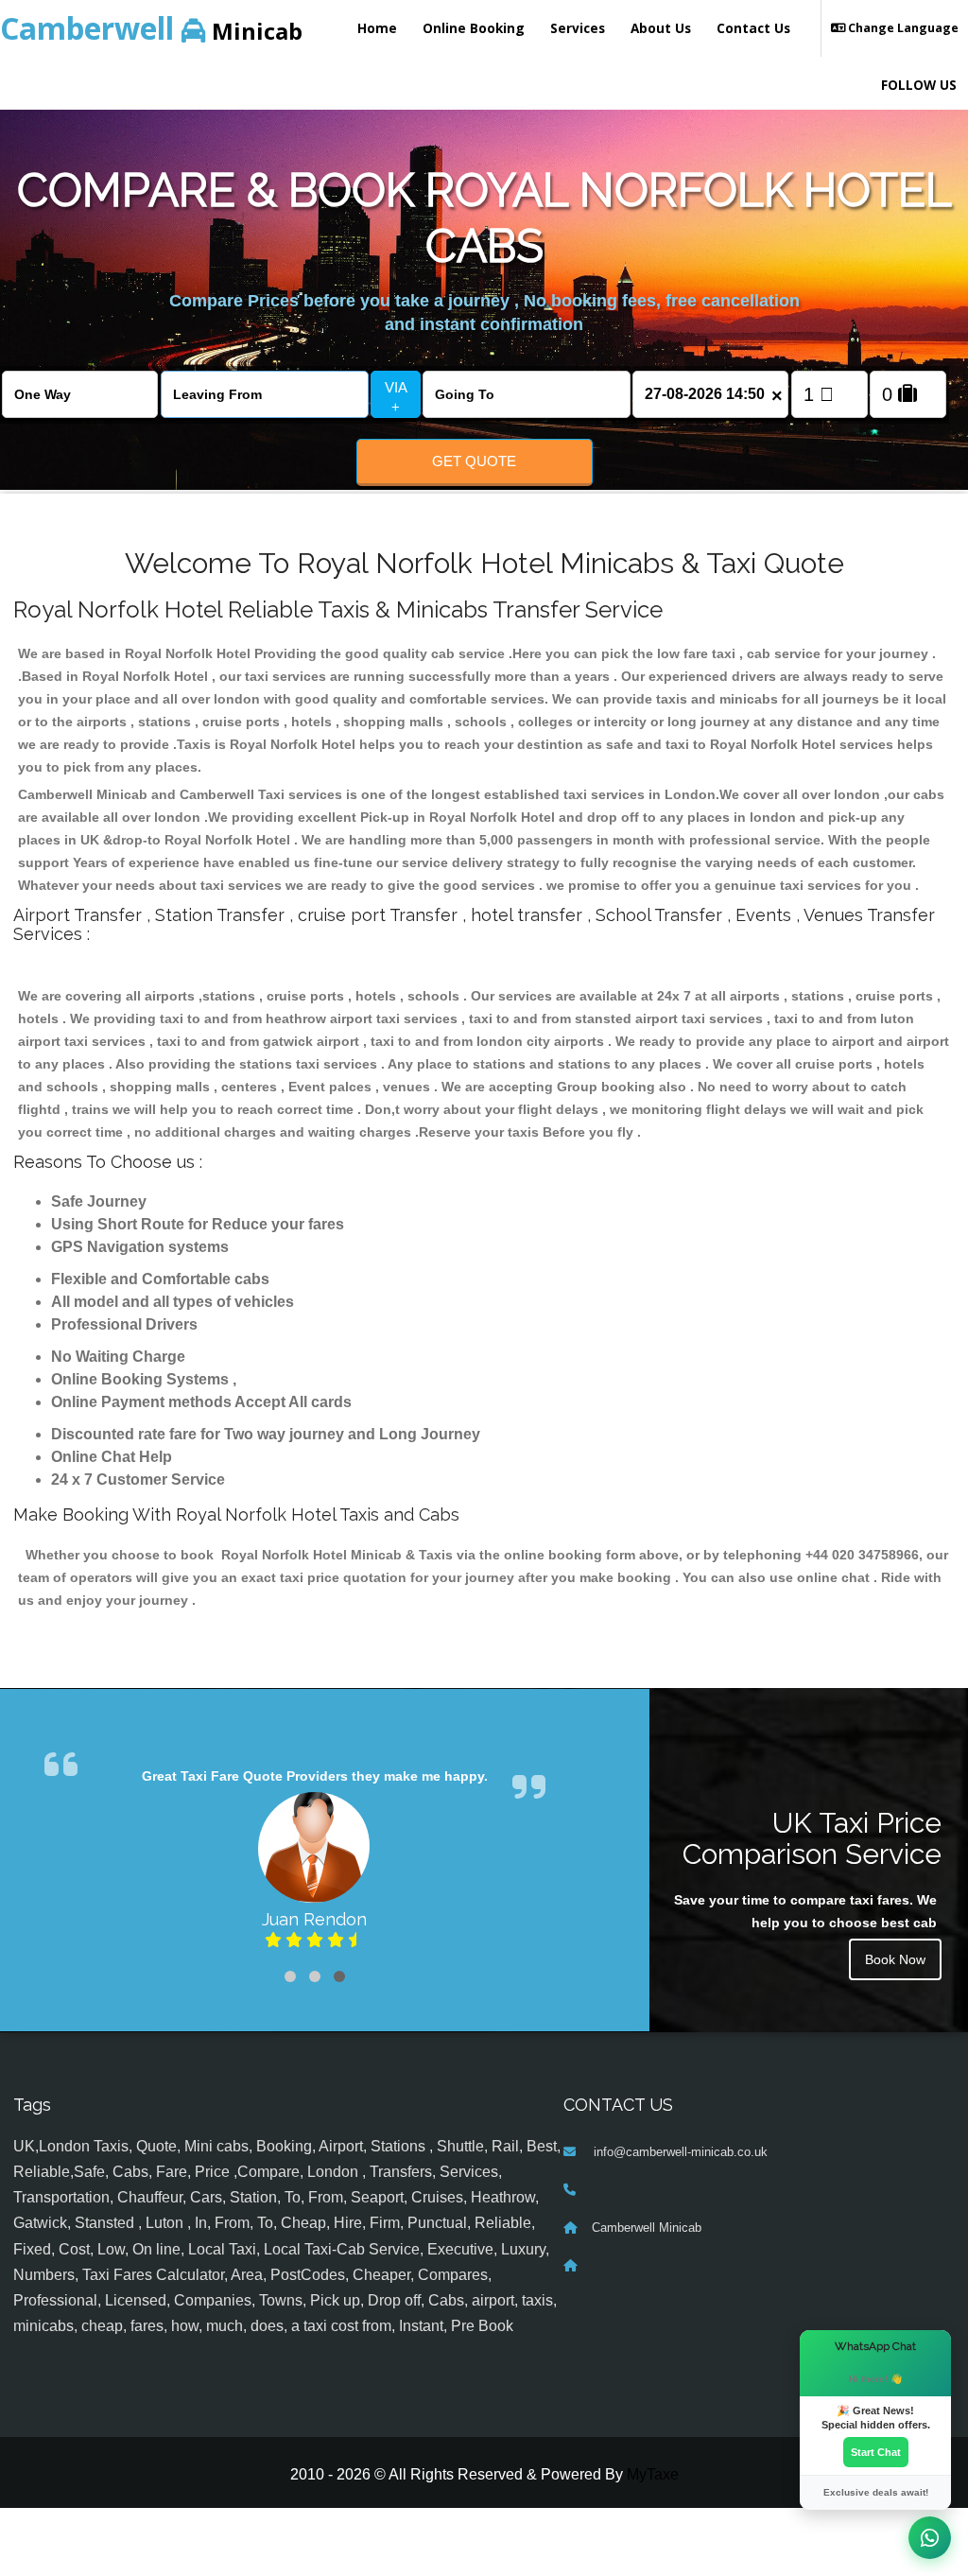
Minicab (151, 28)
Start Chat (876, 2452)
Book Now (895, 1959)
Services (578, 28)
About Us (661, 28)
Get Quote (474, 461)
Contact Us (753, 28)
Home (377, 28)
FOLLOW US (919, 85)
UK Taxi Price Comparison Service (812, 1838)
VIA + (396, 397)
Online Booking (474, 28)
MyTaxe (653, 2474)
